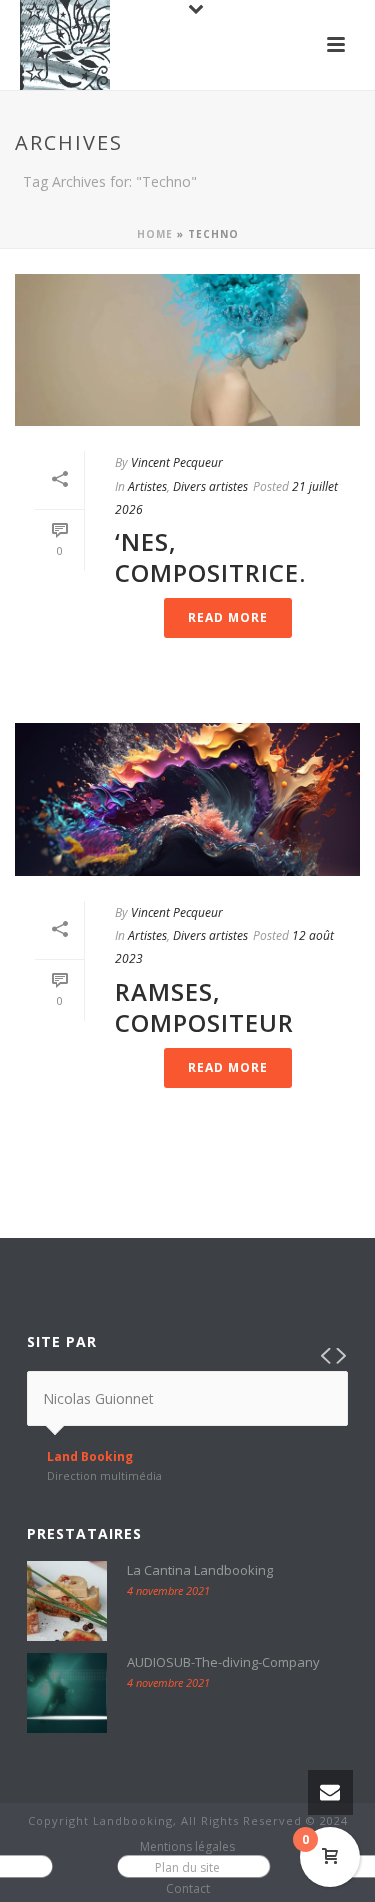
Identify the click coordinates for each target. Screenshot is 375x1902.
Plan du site (187, 1868)
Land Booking (90, 1457)
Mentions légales (187, 1847)
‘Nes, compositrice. (210, 557)
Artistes (147, 486)
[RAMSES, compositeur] (187, 799)
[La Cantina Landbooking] (67, 1601)
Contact (188, 1889)
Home (155, 234)
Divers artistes (210, 486)
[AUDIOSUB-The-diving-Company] (67, 1693)
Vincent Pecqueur (177, 462)
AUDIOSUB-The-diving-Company (223, 1662)
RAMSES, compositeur (204, 1007)
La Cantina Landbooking (200, 1570)
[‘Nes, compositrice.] (187, 350)
